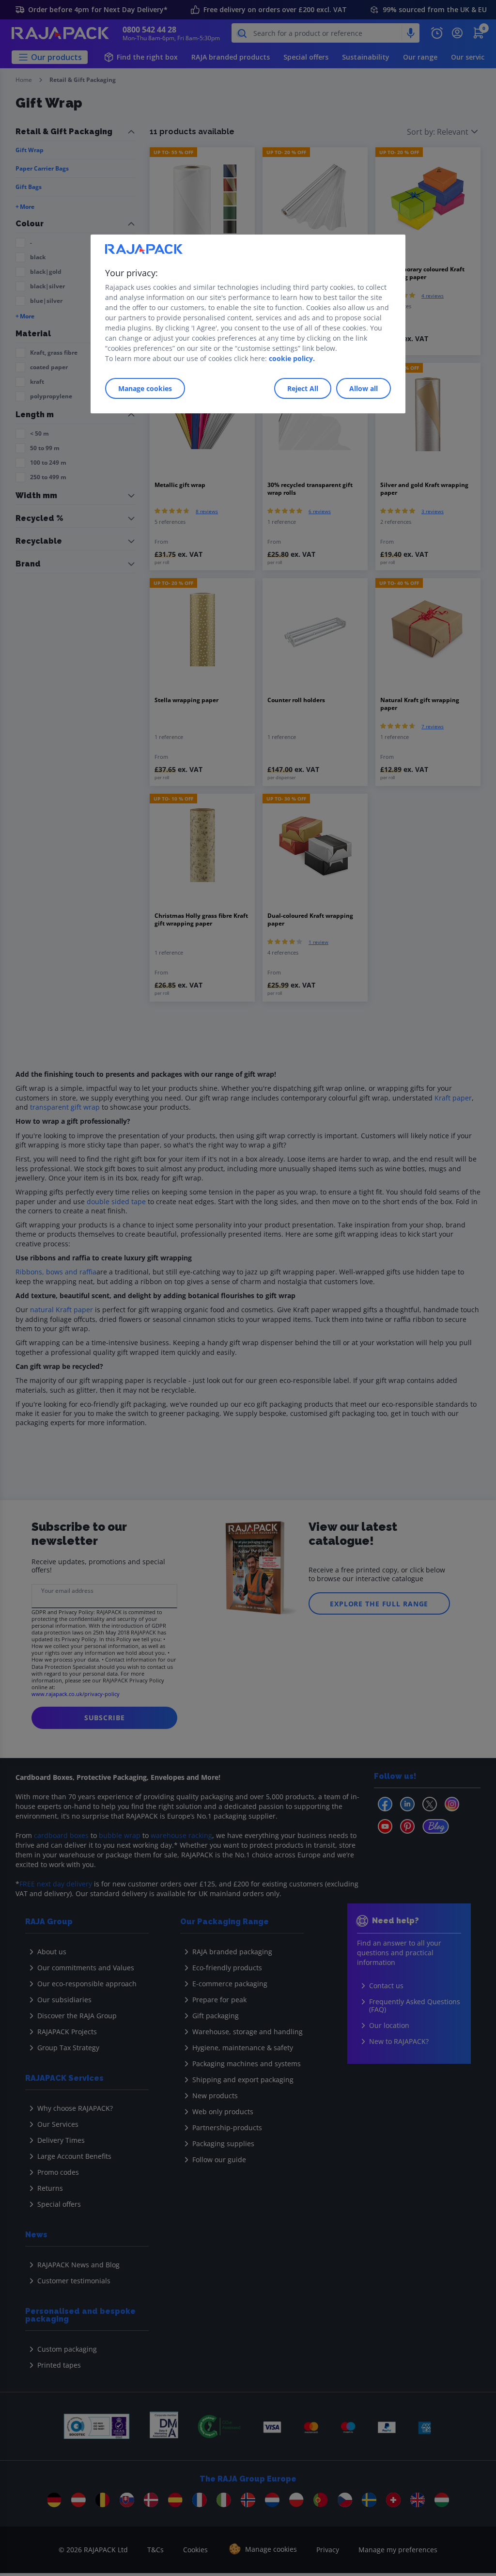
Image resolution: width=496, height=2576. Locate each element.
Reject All (303, 388)
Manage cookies (145, 388)
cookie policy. (292, 358)
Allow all (364, 388)
